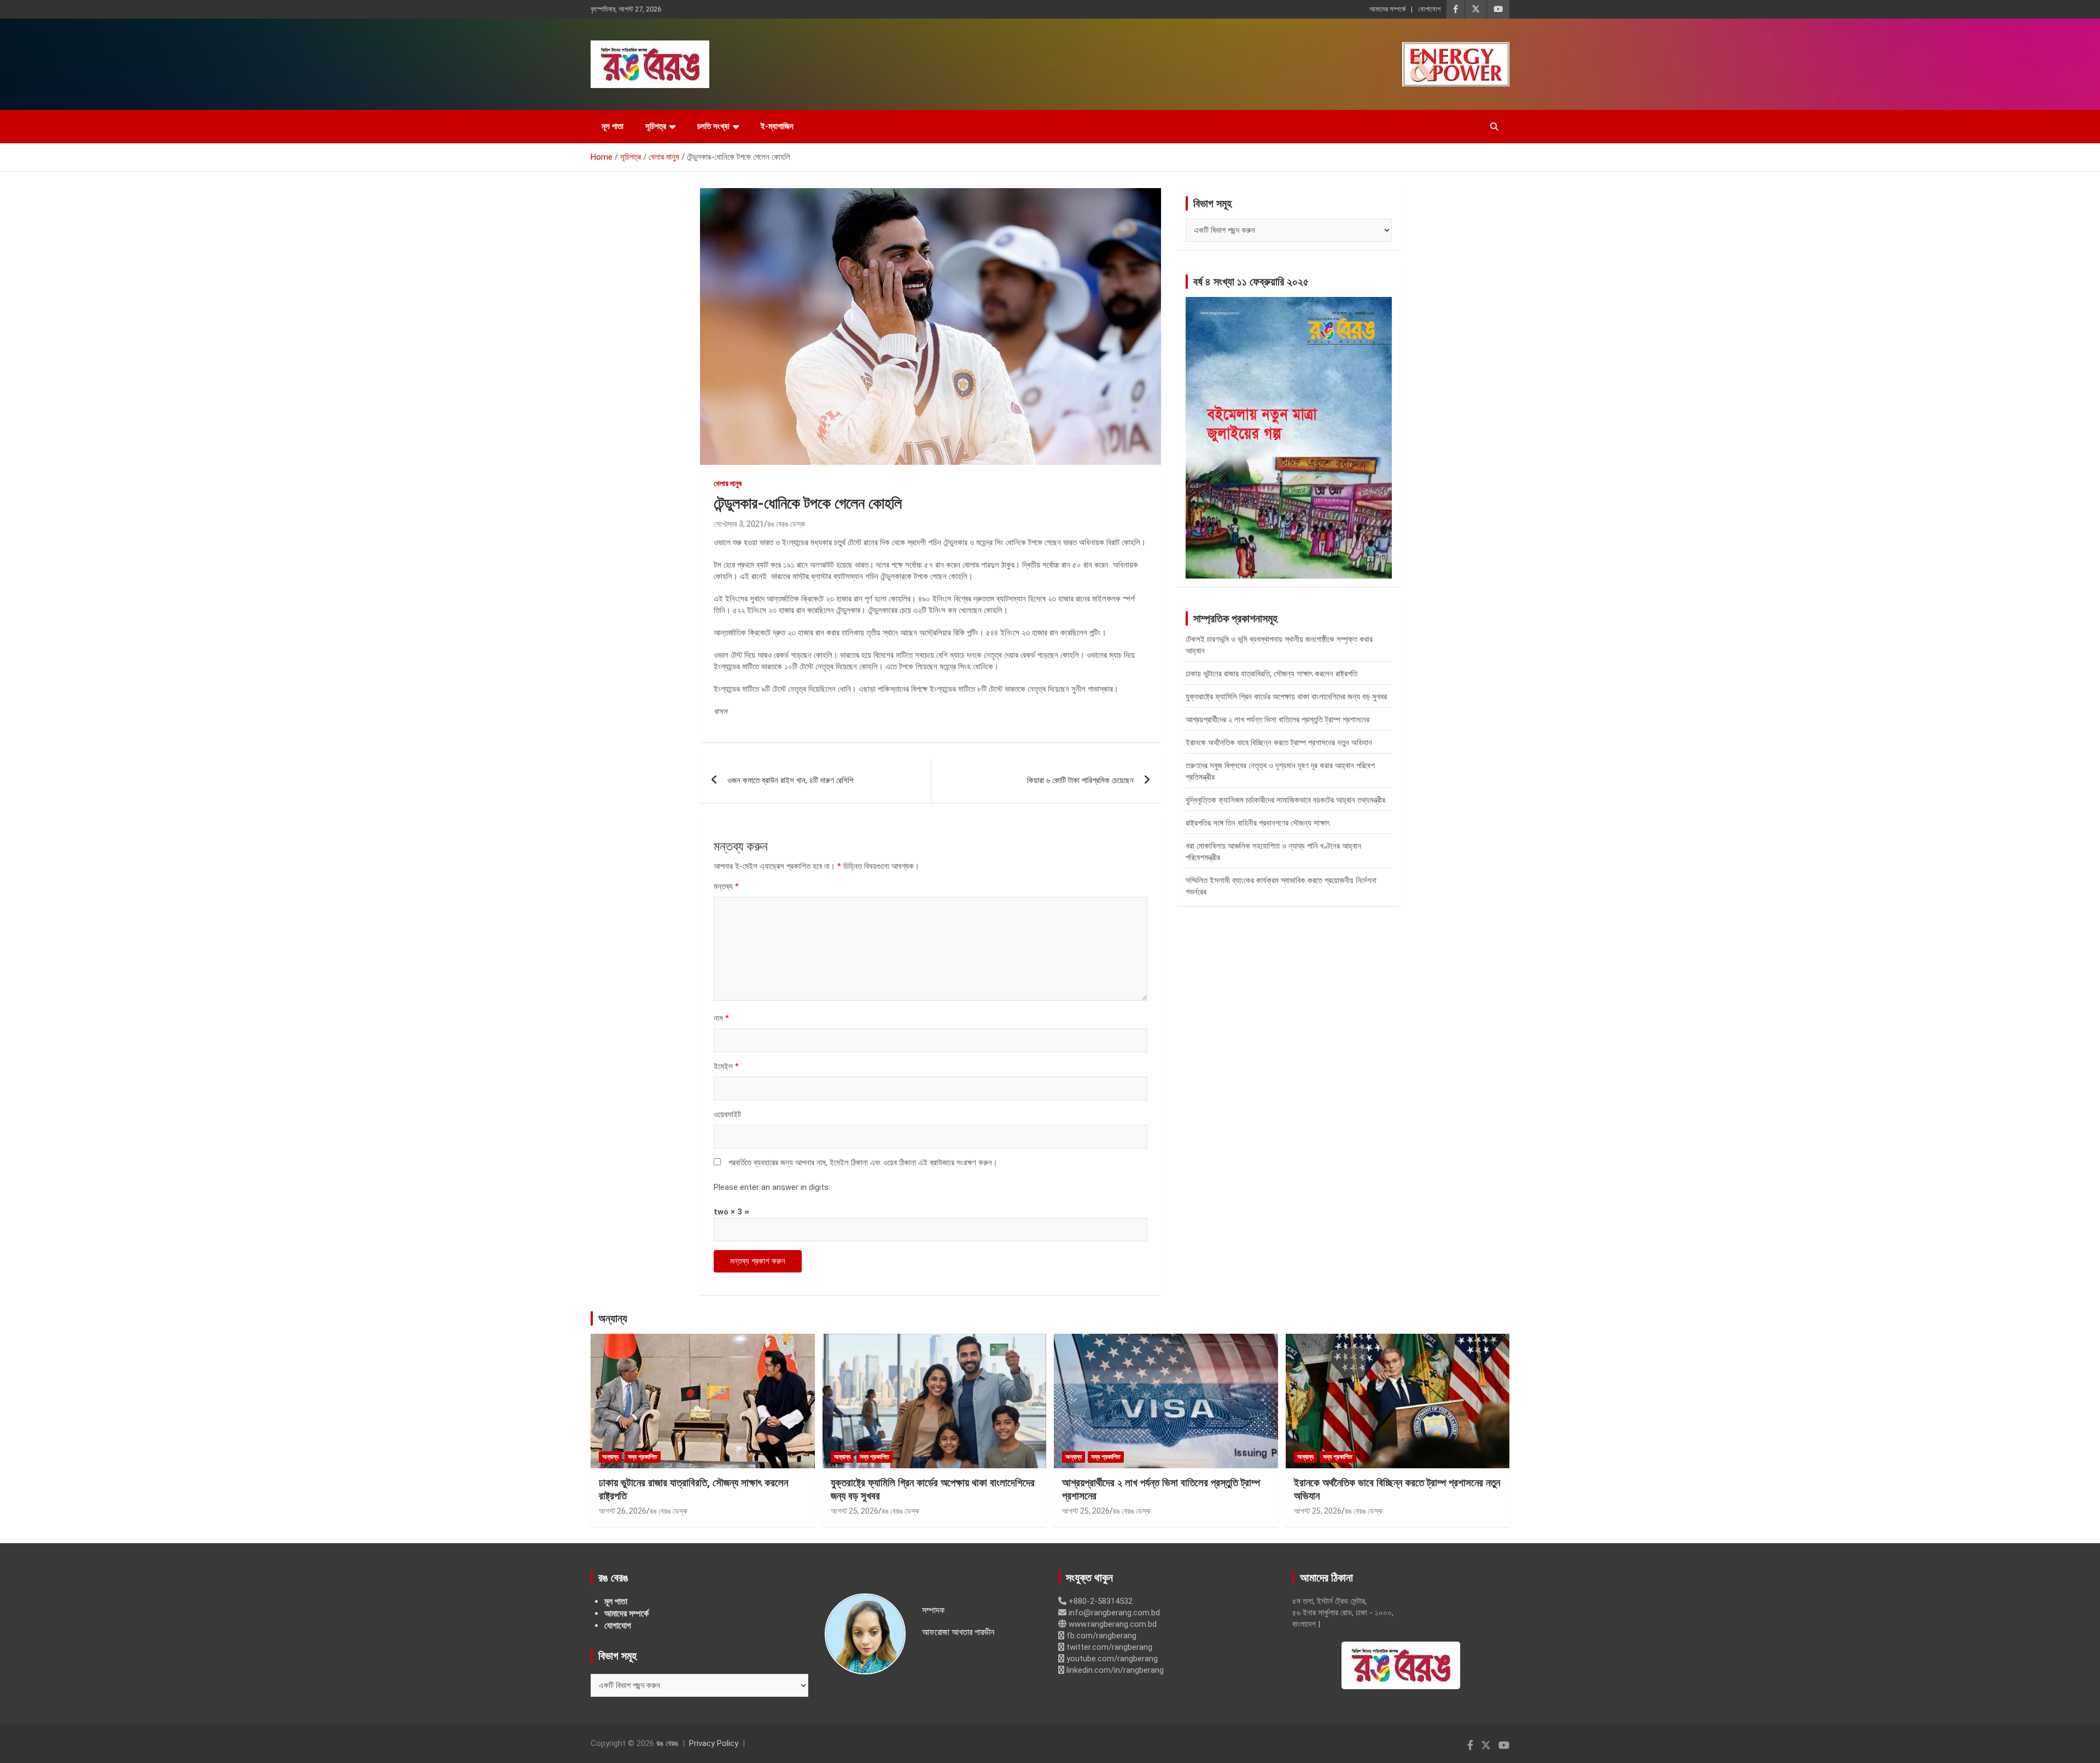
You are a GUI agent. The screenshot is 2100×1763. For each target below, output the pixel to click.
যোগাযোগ (1429, 9)
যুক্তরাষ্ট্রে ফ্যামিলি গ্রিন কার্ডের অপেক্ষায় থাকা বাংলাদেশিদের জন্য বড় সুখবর (1286, 697)
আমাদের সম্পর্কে (1387, 9)
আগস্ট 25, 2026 (854, 1511)
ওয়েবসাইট (727, 1114)
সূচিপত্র (656, 126)
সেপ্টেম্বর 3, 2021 (739, 524)
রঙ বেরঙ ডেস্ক (786, 524)
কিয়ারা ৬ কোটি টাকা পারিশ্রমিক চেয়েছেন (1080, 780)
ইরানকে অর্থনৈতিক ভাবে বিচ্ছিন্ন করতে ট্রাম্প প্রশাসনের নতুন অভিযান (1279, 743)
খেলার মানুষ (728, 483)
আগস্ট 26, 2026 (623, 1511)
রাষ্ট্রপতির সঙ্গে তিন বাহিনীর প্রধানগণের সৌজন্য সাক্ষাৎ (1258, 823)
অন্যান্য (613, 1318)
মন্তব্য (726, 886)
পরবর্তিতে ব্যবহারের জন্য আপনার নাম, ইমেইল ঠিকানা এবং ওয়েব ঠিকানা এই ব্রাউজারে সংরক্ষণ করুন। (863, 1163)
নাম (721, 1018)
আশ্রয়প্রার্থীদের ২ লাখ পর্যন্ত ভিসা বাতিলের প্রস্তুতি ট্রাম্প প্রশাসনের (1277, 720)
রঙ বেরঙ (667, 1743)
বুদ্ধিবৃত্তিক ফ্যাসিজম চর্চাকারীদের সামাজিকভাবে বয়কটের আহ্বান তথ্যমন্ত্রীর (1285, 800)
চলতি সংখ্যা (713, 126)
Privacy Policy (714, 1743)
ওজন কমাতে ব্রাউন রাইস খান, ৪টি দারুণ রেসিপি (790, 780)
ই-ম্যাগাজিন (777, 126)
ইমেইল (726, 1066)
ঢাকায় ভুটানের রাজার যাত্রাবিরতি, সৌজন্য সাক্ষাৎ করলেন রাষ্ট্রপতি (1271, 674)
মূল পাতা (612, 126)
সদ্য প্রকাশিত (643, 1457)
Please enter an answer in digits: (772, 1187)
